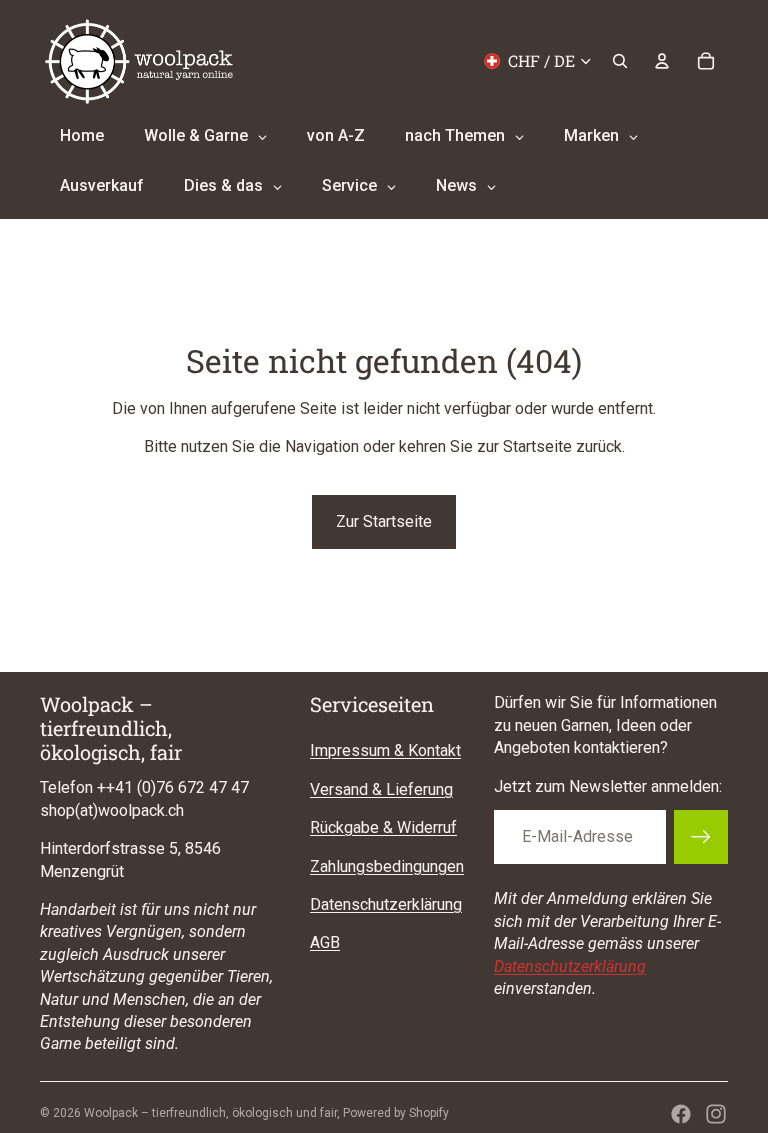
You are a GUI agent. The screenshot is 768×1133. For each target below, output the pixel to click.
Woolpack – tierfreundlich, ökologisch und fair (210, 1113)
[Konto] (662, 61)
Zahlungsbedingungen (387, 866)
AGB (325, 942)
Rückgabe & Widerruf (383, 827)
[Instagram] (716, 1114)
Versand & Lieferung (381, 789)
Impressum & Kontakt (385, 750)
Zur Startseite (384, 521)
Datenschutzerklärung (386, 904)
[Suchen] (620, 61)
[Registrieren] (701, 837)
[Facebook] (681, 1114)
